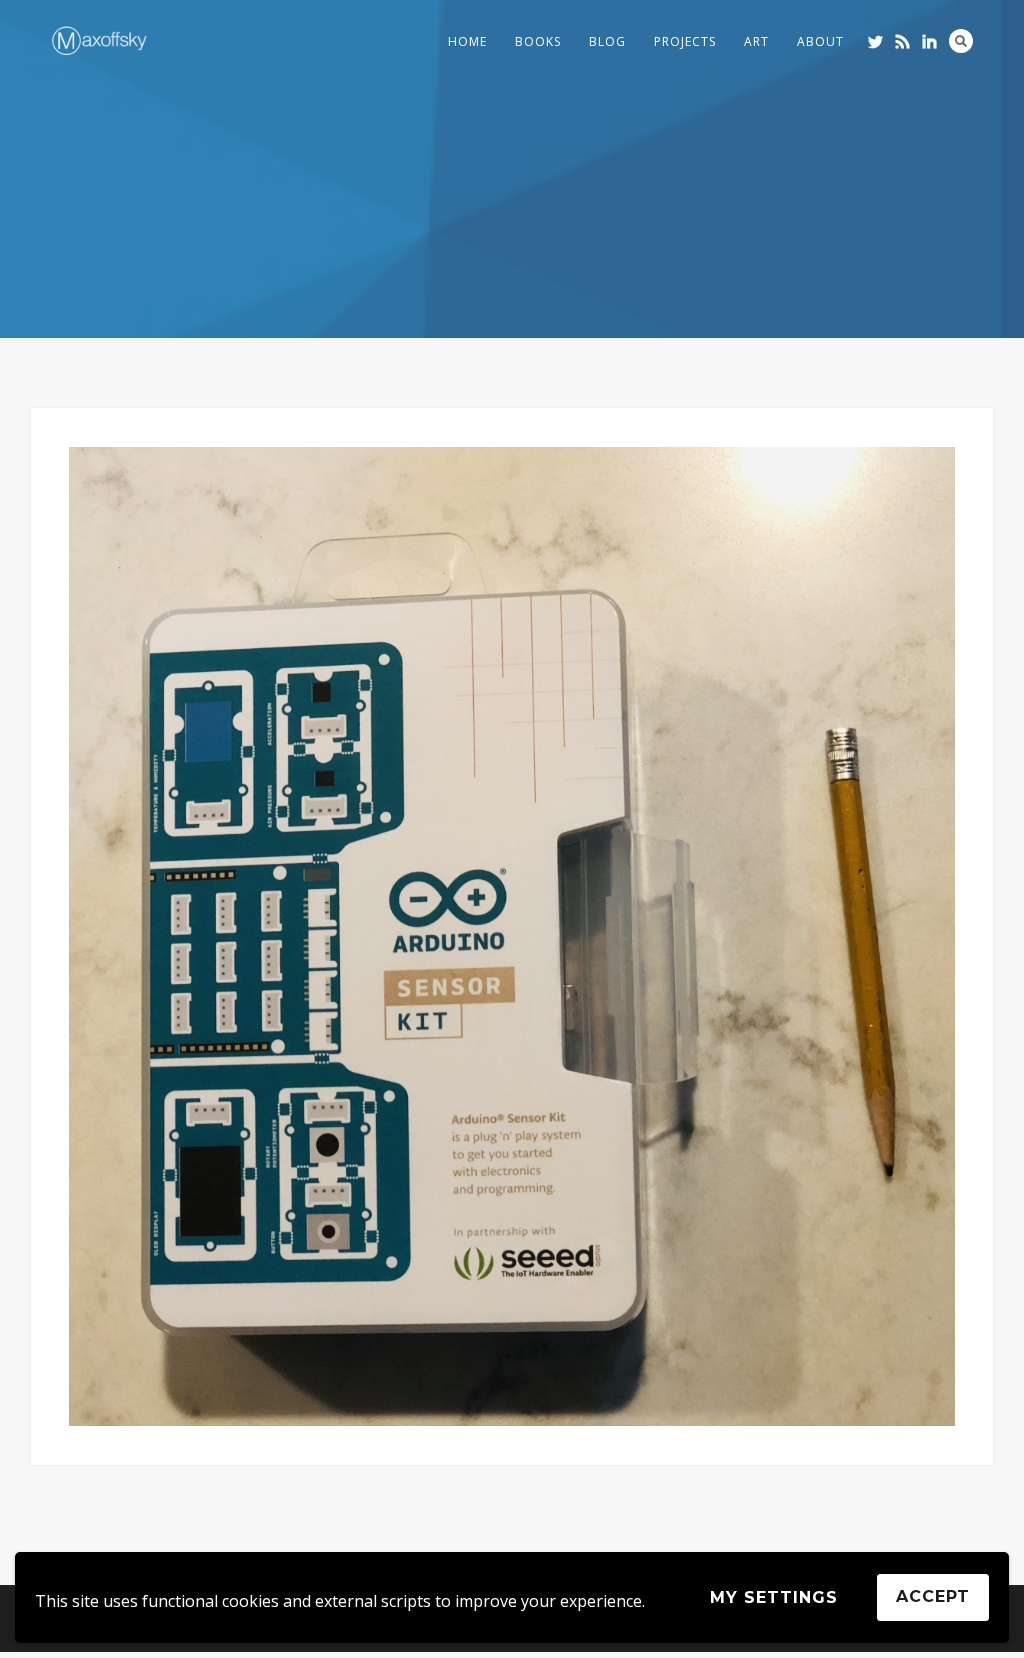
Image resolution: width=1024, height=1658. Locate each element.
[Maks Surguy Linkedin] (929, 41)
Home (467, 41)
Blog (607, 41)
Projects (685, 41)
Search (961, 41)
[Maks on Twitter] (875, 41)
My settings (774, 1597)
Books (538, 41)
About (820, 41)
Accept (933, 1596)
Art (756, 41)
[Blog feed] (902, 41)
